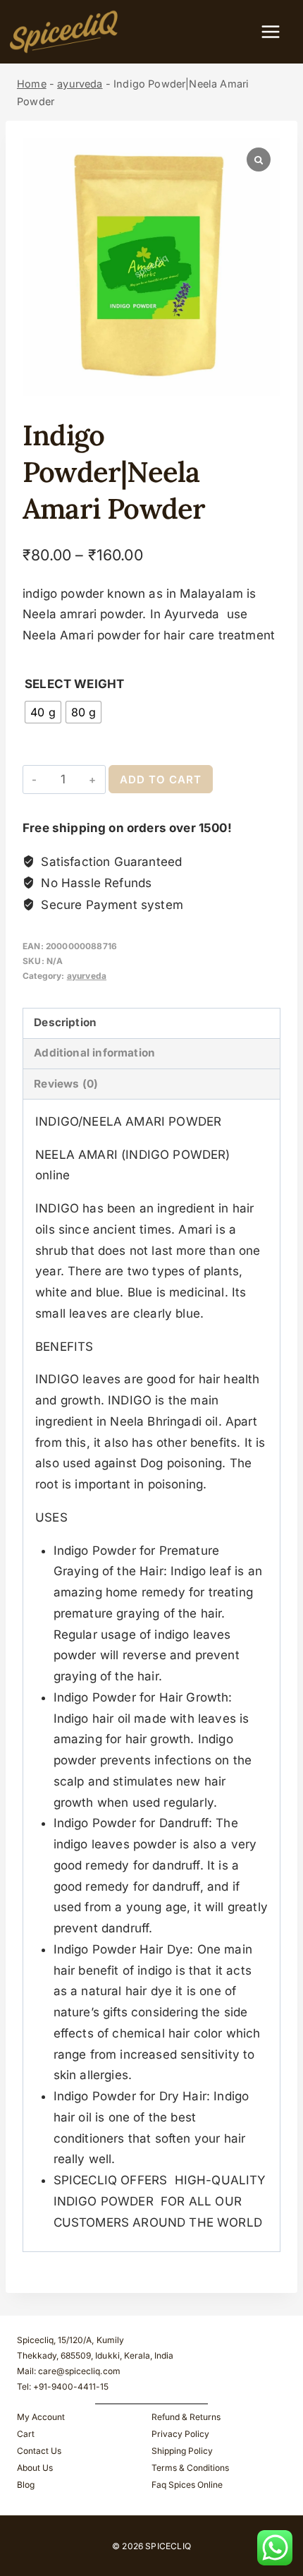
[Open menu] (278, 31)
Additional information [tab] (94, 1053)
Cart (26, 2434)
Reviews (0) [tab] (66, 1084)
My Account (41, 2417)
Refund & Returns (186, 2417)
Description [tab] (65, 1022)
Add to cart (161, 780)
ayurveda (80, 84)
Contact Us (39, 2451)
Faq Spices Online (187, 2485)
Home (32, 84)
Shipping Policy (182, 2451)
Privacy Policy (180, 2434)
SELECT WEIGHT (74, 684)
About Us (35, 2468)
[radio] (43, 712)
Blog (26, 2485)
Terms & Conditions (190, 2468)
